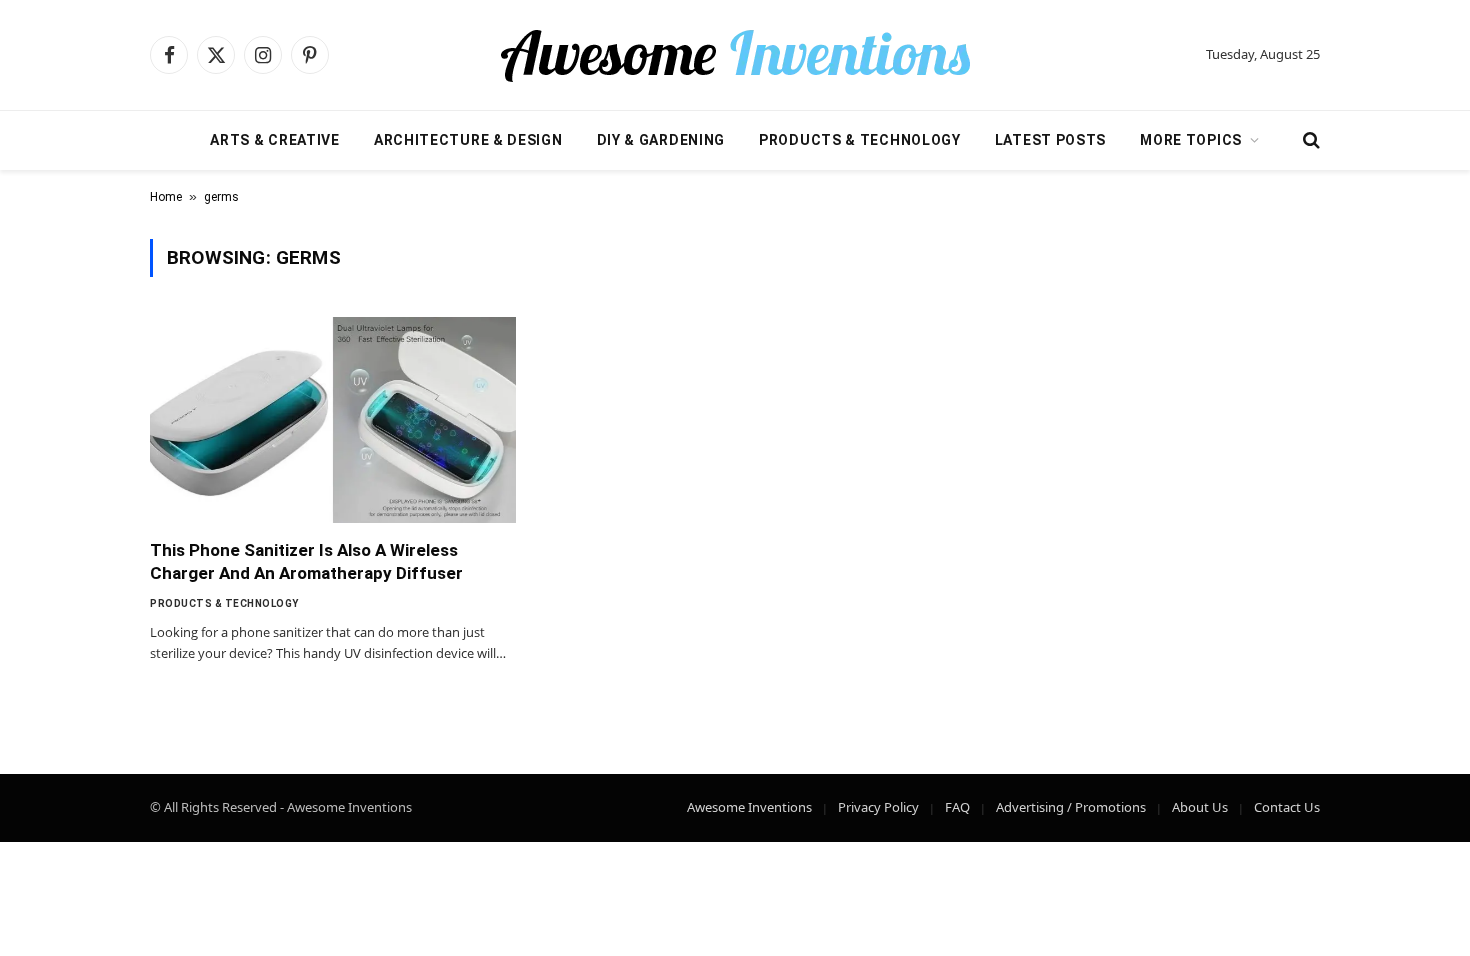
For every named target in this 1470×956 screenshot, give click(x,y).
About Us (1200, 807)
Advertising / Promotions (1071, 807)
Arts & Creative (275, 140)
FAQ (957, 807)
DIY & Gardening (661, 140)
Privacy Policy (878, 807)
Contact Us (1287, 807)
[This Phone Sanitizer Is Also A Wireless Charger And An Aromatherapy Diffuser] (333, 420)
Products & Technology (860, 140)
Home (166, 197)
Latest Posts (1050, 140)
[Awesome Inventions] (735, 55)
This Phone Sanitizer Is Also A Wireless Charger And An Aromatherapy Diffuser (306, 561)
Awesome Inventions (749, 807)
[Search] (1309, 140)
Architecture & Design (468, 140)
